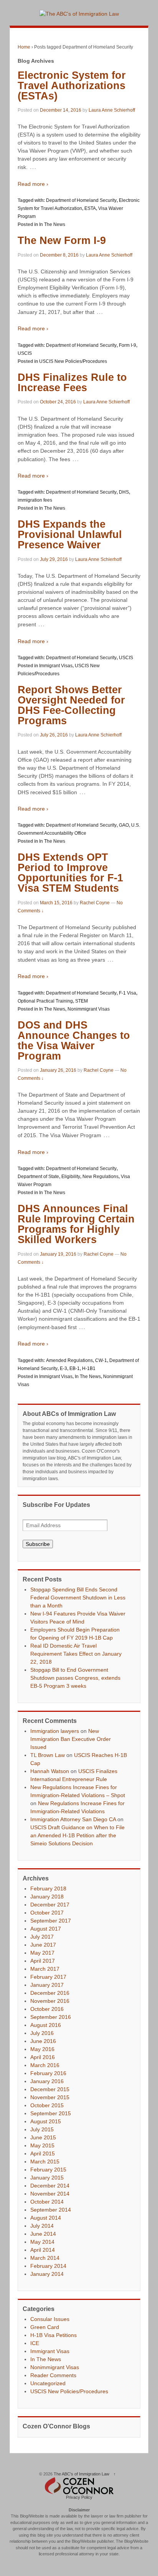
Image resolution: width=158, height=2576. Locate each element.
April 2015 (43, 2153)
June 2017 (43, 1945)
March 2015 (45, 2162)
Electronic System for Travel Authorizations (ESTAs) (72, 86)
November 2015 (50, 2097)
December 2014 (50, 2186)
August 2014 (46, 2218)
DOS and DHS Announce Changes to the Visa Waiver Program (74, 1041)
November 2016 (50, 2001)
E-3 (63, 1368)
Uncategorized (48, 2383)
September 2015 (51, 2113)
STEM (81, 1001)
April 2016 (43, 2057)
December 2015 (50, 2089)
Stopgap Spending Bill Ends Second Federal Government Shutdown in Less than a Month (78, 1598)
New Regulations (100, 1177)
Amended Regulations (69, 1360)
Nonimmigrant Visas (89, 1009)
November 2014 (50, 2194)
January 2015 (47, 2178)
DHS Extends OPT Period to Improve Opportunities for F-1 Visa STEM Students (70, 873)
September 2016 (51, 2017)
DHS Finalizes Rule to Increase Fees (72, 383)
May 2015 (42, 2145)
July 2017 (42, 1937)
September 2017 (51, 1921)
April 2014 (43, 2250)
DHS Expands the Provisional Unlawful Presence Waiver (70, 535)
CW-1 (101, 1360)
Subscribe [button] (38, 1544)
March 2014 (45, 2258)
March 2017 (45, 1969)
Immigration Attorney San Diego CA (73, 1819)
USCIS (25, 353)
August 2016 (46, 2025)
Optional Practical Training (45, 1001)
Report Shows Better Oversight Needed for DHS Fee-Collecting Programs (71, 705)
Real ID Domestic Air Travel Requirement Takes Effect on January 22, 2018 (76, 1654)
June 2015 (43, 2137)
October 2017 (47, 1913)
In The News (52, 224)
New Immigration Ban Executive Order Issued (71, 1739)
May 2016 (42, 2049)
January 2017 (47, 1985)
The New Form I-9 (62, 241)
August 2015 (46, 2121)
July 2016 (42, 2033)
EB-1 (75, 1368)
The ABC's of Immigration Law (81, 2474)
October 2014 (47, 2202)
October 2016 (47, 2009)
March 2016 (45, 2065)
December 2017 (50, 1905)
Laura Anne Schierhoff (112, 110)
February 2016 (48, 2073)
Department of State (38, 1177)
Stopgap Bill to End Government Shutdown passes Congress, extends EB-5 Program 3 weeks (75, 1678)
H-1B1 (89, 1368)
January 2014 (47, 2274)
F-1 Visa (128, 993)
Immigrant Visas (56, 666)
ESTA (90, 208)
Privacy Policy (79, 2497)
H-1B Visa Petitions (53, 2335)
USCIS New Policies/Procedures (73, 361)
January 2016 (47, 2081)
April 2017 (43, 1961)
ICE (35, 2343)
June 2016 (43, 2041)
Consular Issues (50, 2319)
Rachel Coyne (95, 903)
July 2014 (42, 2226)
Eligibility (71, 1177)
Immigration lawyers (55, 1731)
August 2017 (46, 1929)
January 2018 (47, 1897)
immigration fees (35, 500)
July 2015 (42, 2129)
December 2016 (50, 1993)
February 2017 (48, 1977)
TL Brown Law (48, 1755)
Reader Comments (53, 2375)
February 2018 (48, 1889)
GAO (124, 825)
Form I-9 (128, 345)
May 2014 (42, 2242)
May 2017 (42, 1953)
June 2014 (43, 2234)
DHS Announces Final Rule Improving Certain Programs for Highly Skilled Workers (76, 1224)
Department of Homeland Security (81, 200)
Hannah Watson (50, 1771)
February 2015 (48, 2170)
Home (24, 47)
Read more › (33, 184)
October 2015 (47, 2105)
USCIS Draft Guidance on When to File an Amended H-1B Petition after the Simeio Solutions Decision (77, 1835)
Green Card (45, 2327)
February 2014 (48, 2266)
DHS (124, 492)
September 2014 (51, 2210)
